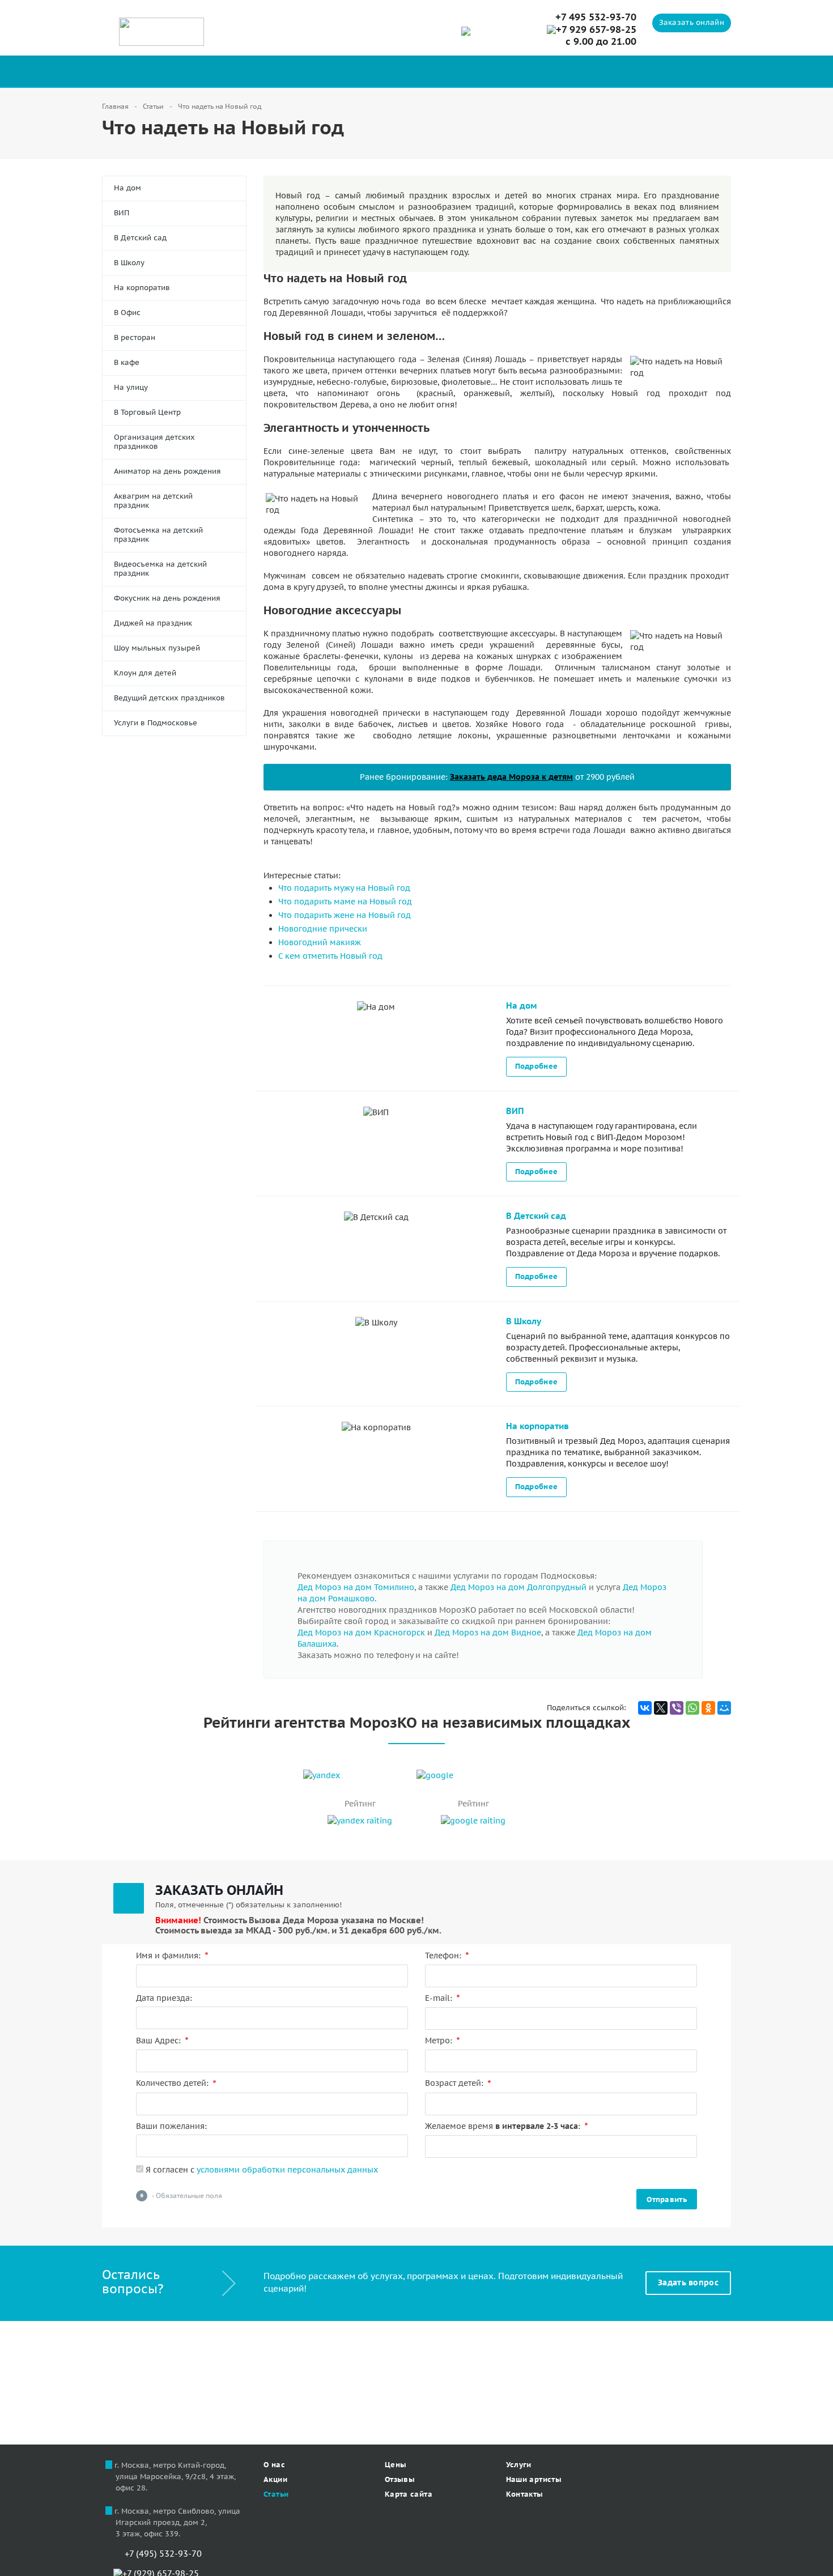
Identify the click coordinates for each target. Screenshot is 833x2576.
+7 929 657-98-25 (596, 30)
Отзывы (400, 2479)
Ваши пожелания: (171, 2126)
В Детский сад (140, 238)
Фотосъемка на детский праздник (158, 535)
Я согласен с (261, 2170)
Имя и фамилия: (172, 1956)
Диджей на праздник (153, 623)
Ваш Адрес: (162, 2041)
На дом (127, 188)
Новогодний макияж (320, 942)
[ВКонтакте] (645, 1708)
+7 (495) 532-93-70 (162, 2554)
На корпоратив (142, 288)
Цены (396, 2465)
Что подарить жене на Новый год (345, 915)
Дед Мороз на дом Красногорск (361, 1633)
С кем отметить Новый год (330, 956)
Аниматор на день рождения (167, 471)
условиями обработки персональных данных (287, 2170)
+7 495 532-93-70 (596, 17)
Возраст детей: (458, 2083)
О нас (274, 2465)
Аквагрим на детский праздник (153, 501)
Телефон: (447, 1956)
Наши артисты (534, 2479)
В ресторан (135, 337)
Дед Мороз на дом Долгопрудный (518, 1587)
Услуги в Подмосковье (156, 723)
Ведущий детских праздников (169, 698)
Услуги (519, 2465)
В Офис (127, 313)
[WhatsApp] (692, 1708)
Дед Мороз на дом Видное (488, 1633)
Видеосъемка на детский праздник (160, 569)
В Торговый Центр (147, 412)
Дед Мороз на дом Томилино (356, 1587)
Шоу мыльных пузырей (157, 648)
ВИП (122, 213)
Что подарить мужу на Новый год (344, 888)
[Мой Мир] (724, 1708)
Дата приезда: (164, 1998)
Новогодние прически (323, 929)
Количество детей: (176, 2083)
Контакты (525, 2494)
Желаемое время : (507, 2126)
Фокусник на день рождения (167, 598)
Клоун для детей (145, 673)
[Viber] (677, 1708)
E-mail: (443, 1998)
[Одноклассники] (708, 1708)
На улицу (131, 387)
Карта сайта (409, 2494)
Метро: (443, 2041)
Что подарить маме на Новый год (345, 902)
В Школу (129, 263)
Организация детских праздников (154, 442)
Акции (275, 2479)
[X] (661, 1708)
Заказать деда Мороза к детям (511, 777)
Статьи (276, 2494)
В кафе (127, 362)
